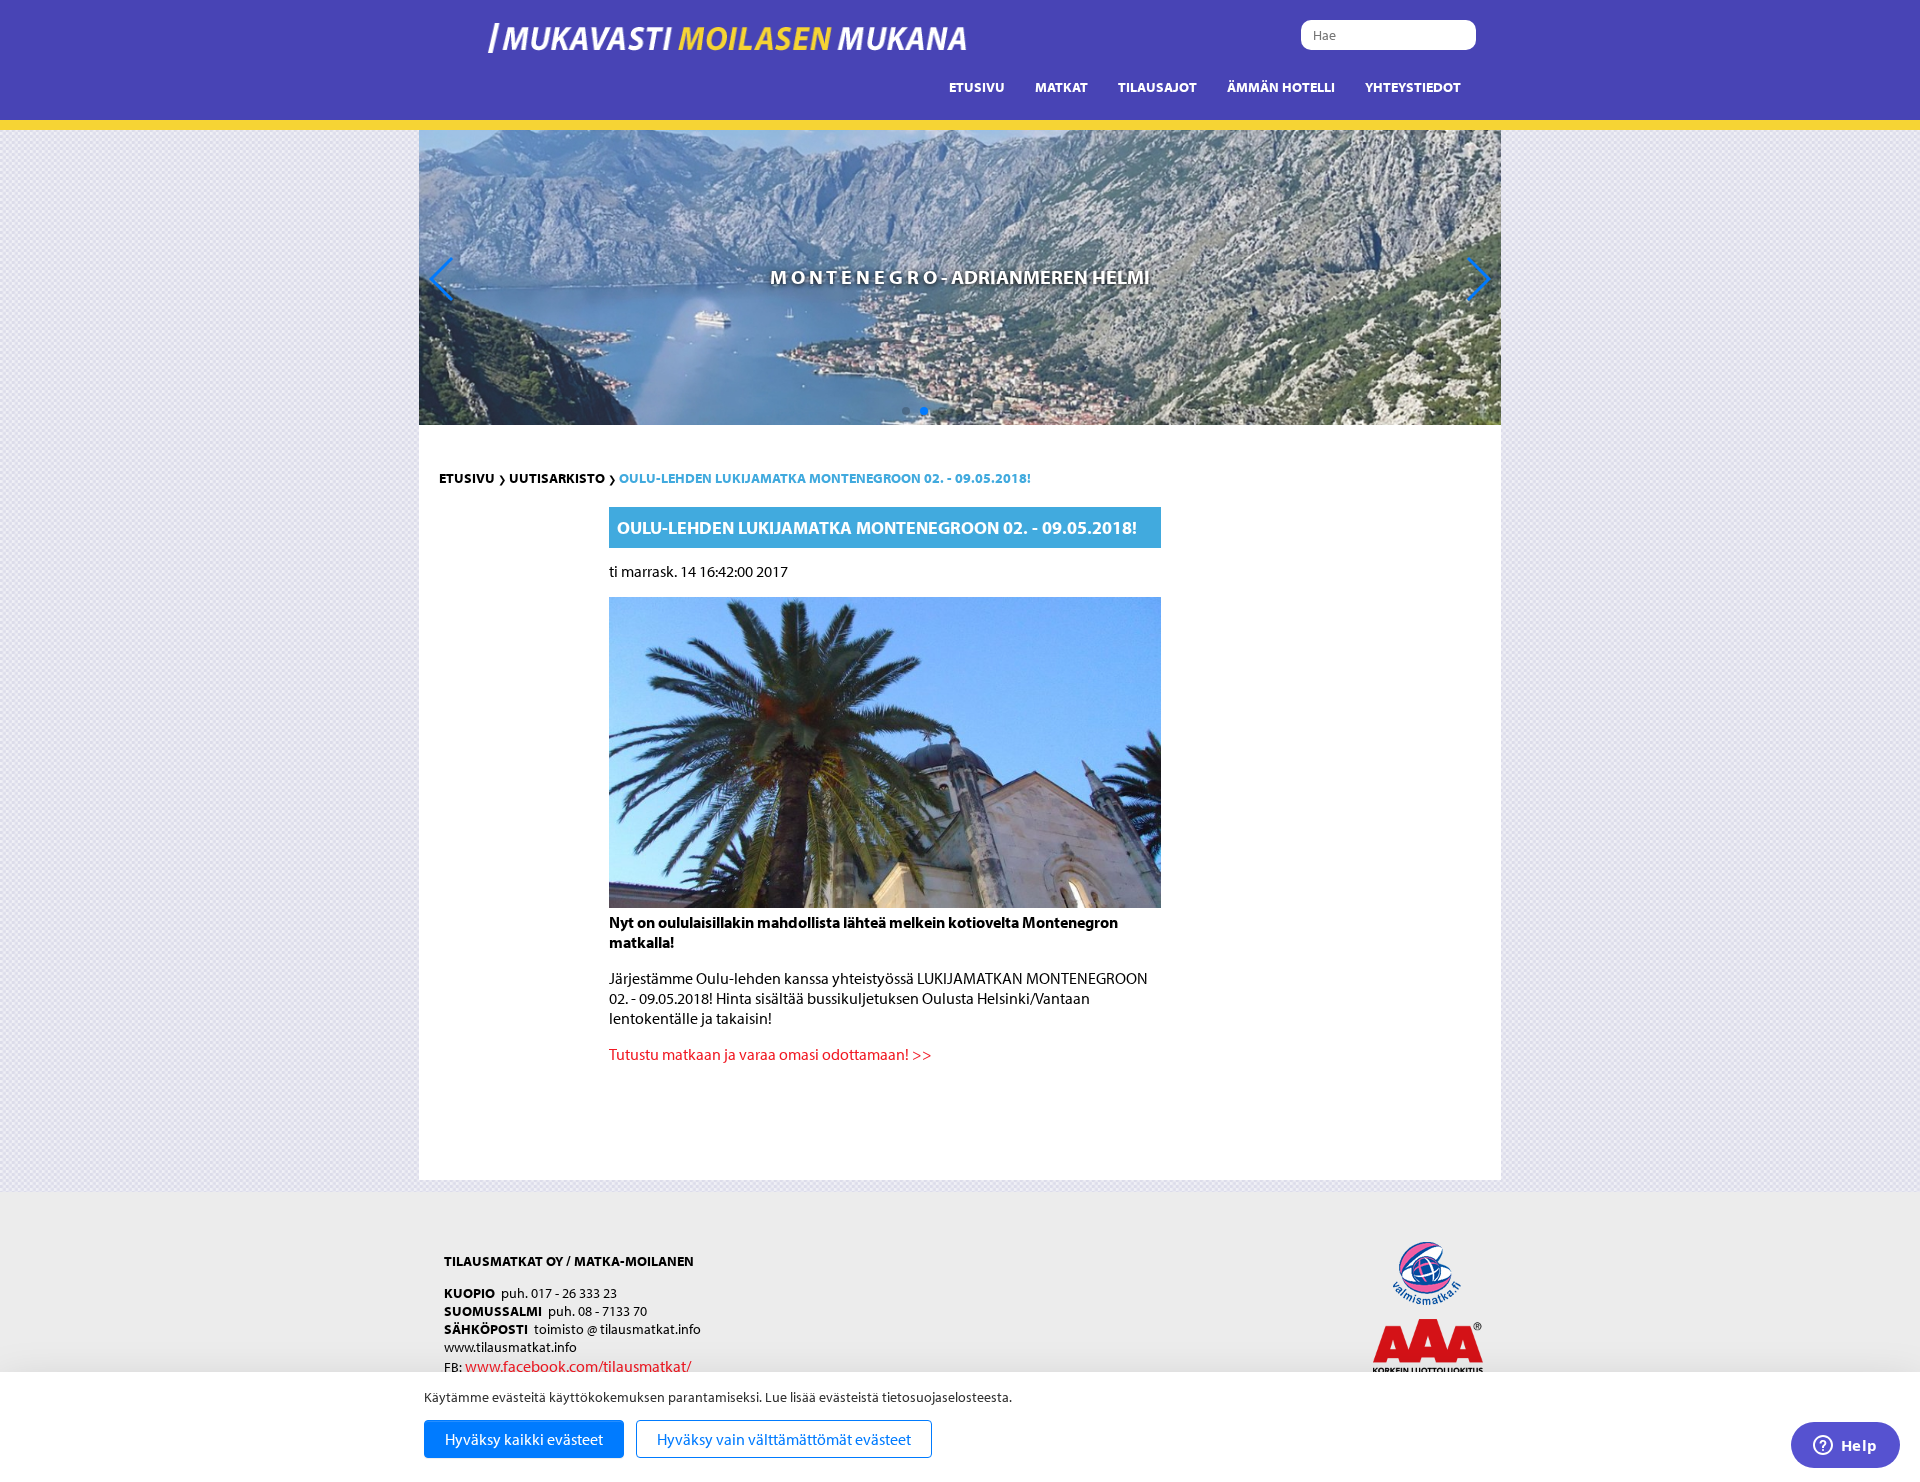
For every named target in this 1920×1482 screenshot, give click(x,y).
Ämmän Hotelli (1281, 87)
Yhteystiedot (1413, 87)
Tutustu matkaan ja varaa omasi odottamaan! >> (770, 1054)
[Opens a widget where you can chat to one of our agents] (1845, 1447)
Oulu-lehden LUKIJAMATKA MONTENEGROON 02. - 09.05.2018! (825, 478)
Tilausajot (1157, 87)
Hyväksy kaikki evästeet (524, 1439)
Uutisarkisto (557, 478)
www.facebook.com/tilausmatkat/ (578, 1366)
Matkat (1061, 87)
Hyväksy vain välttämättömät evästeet (784, 1439)
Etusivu (977, 87)
